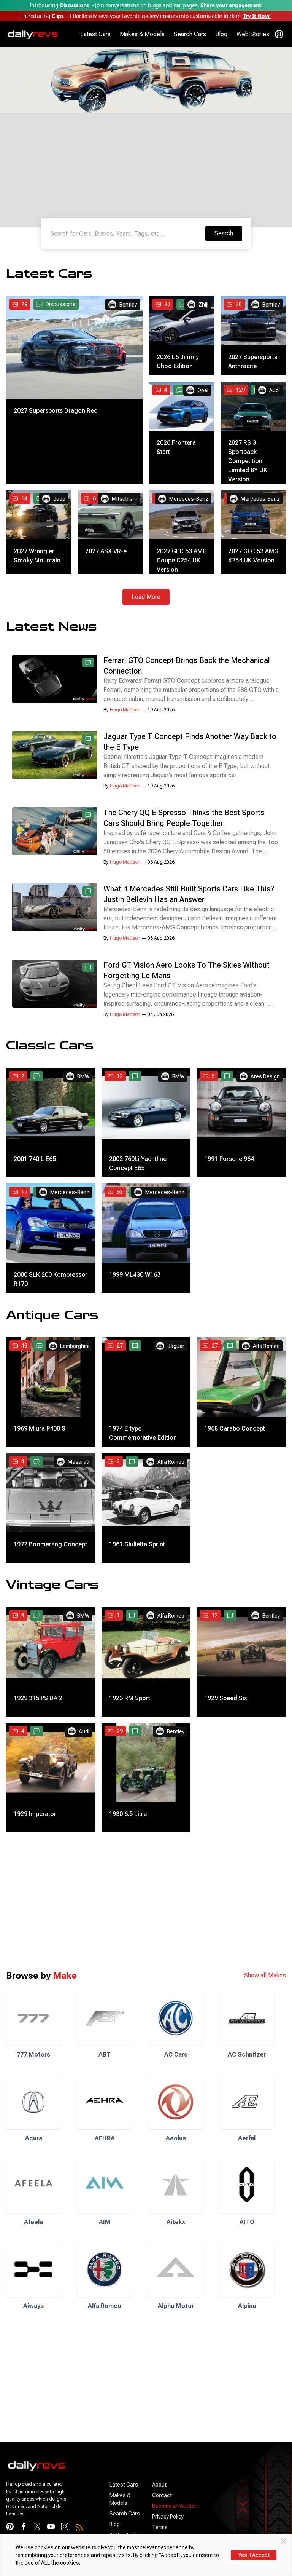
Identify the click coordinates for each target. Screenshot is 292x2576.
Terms (160, 2527)
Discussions (61, 304)
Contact (162, 2495)
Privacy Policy (168, 2517)
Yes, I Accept (254, 2555)
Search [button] (228, 233)
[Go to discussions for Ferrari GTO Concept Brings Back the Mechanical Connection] (88, 663)
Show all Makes (265, 1975)
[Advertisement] (146, 104)
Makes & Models (142, 34)
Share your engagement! (231, 5)
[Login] (279, 34)
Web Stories (253, 34)
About (159, 2485)
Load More (146, 597)
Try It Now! (257, 16)
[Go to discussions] (182, 304)
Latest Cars (95, 34)
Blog (221, 34)
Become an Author (174, 2506)
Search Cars (190, 34)
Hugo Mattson (125, 710)
